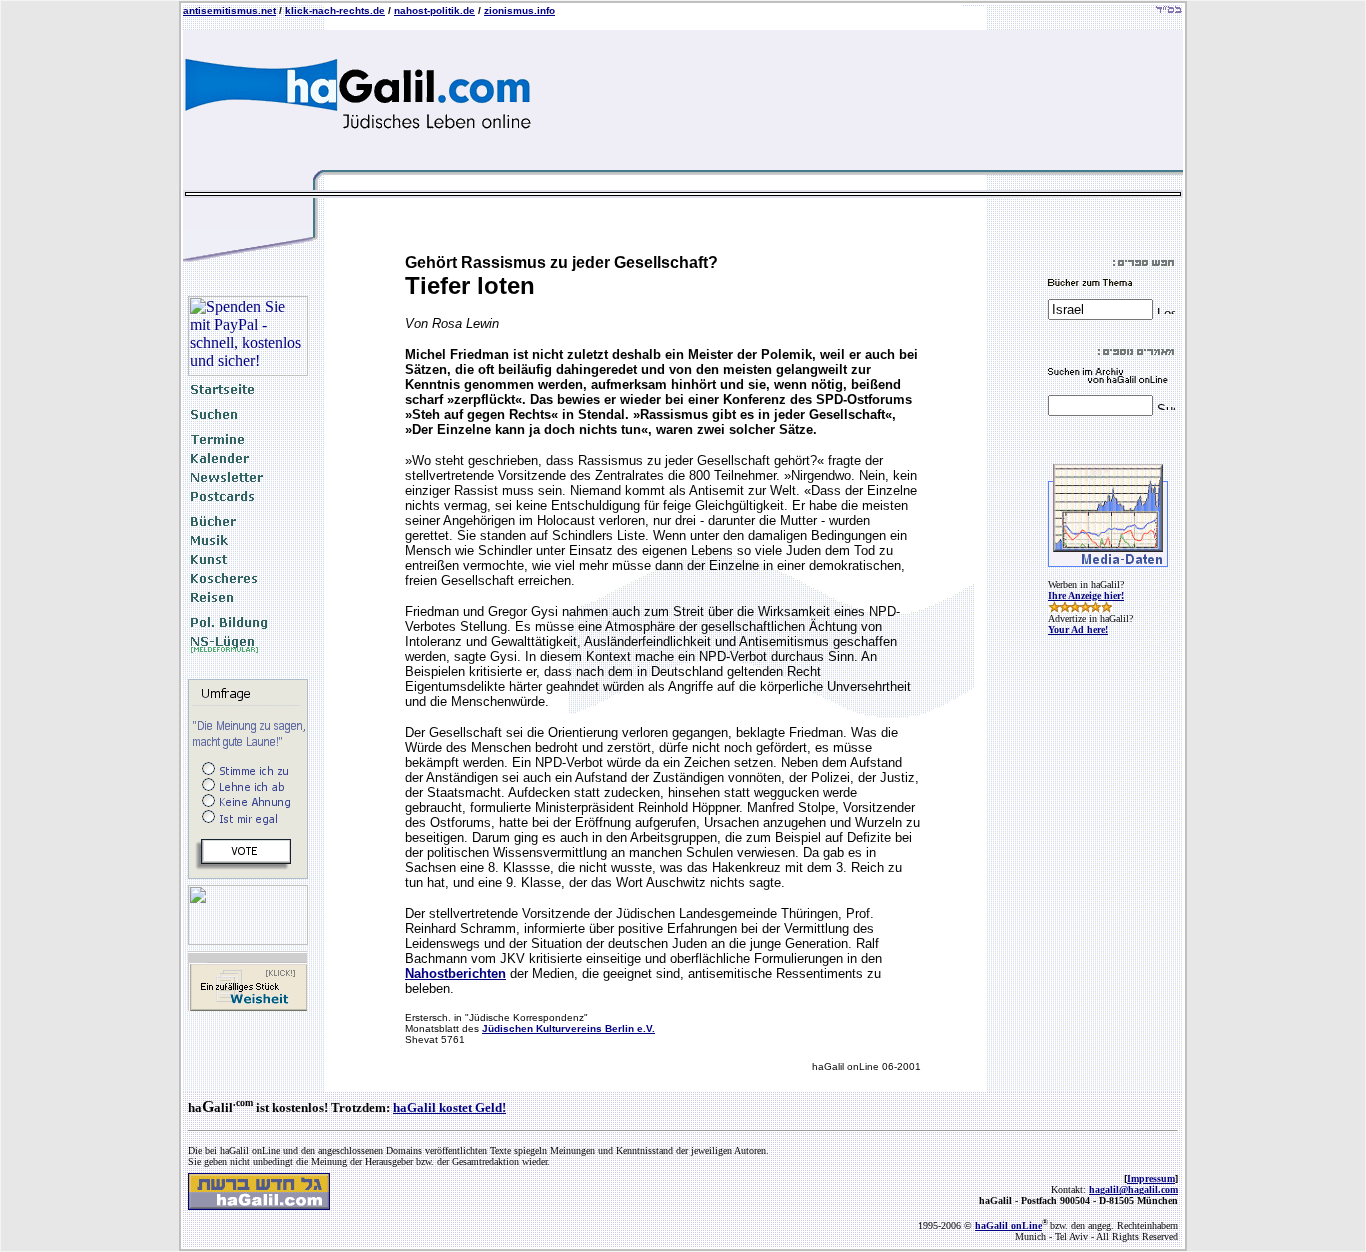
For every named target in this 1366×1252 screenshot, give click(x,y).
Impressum (1151, 1178)
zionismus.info (519, 10)
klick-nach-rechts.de (335, 10)
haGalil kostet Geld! (449, 1107)
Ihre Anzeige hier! (1086, 595)
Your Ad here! (1078, 629)
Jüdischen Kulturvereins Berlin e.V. (568, 1028)
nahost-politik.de (434, 10)
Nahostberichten (455, 973)
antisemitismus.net (229, 10)
